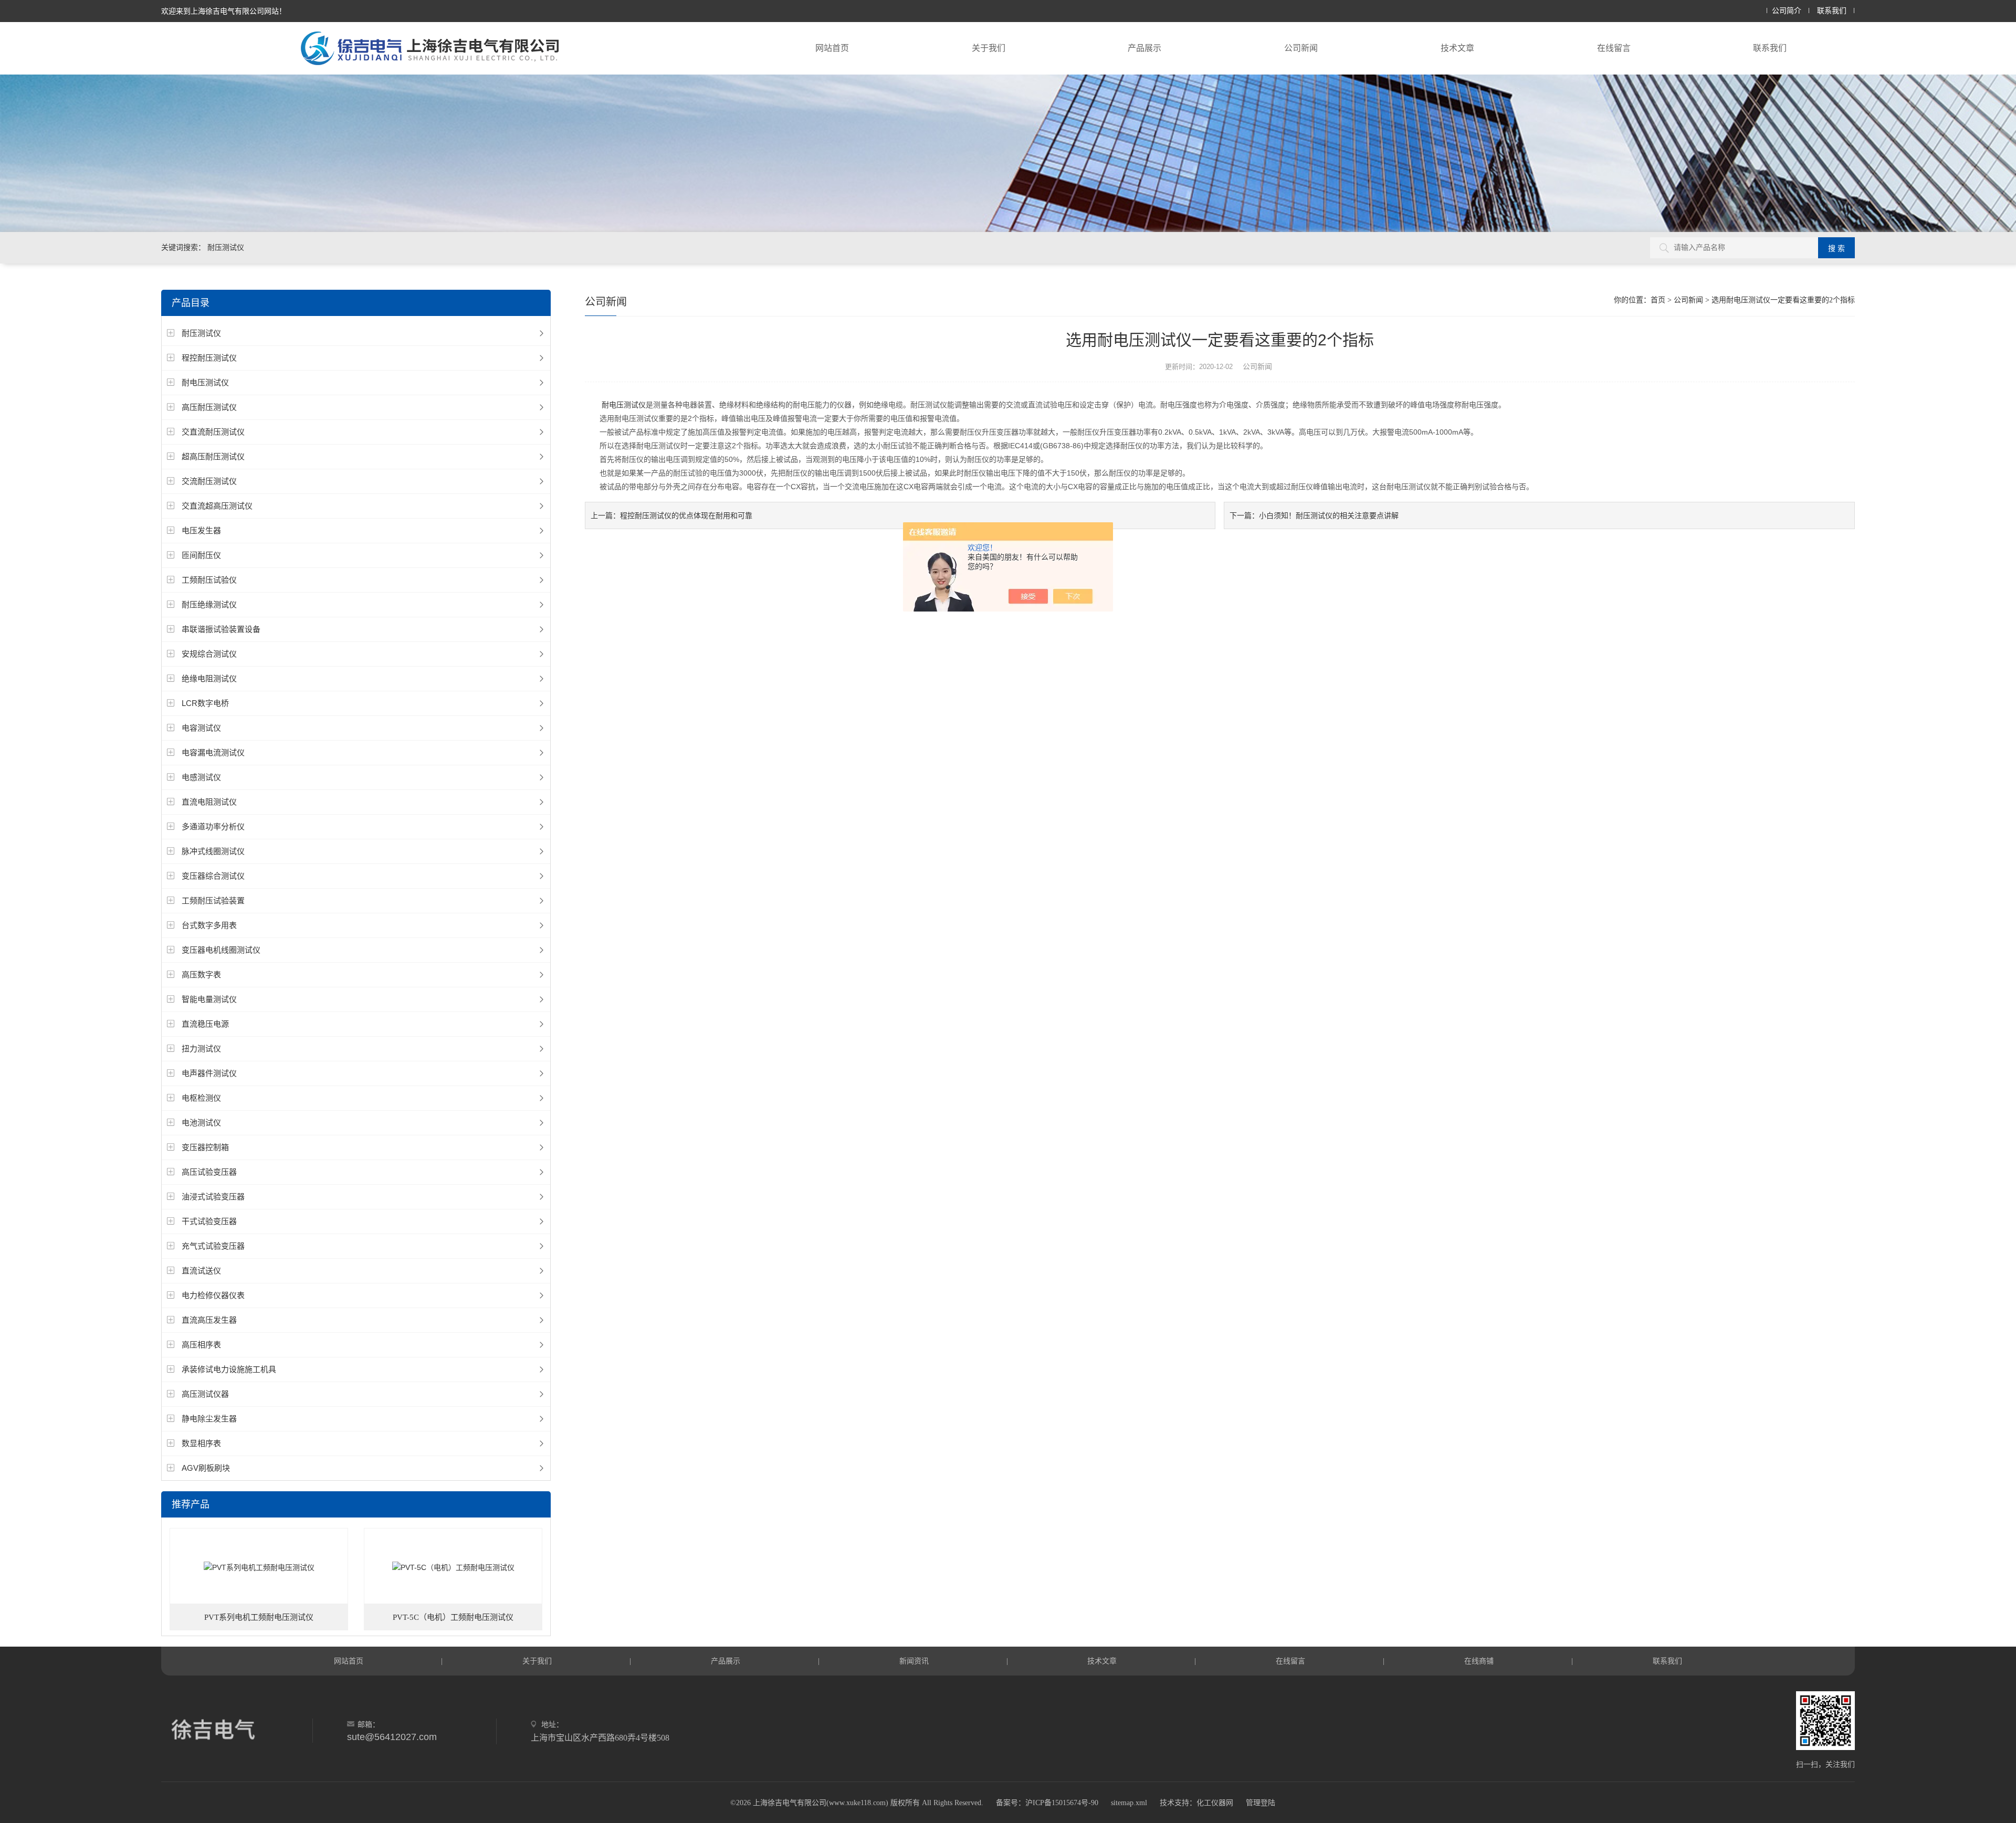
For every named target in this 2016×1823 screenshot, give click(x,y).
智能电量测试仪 (209, 999)
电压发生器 (201, 530)
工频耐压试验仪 (209, 580)
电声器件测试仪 (209, 1073)
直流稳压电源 (205, 1024)
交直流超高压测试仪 (217, 506)
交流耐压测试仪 (209, 481)
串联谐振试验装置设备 (221, 629)
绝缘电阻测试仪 (209, 678)
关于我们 (989, 48)
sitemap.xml (1129, 1803)
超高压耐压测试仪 (213, 456)
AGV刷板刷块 (206, 1468)
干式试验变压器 (209, 1221)
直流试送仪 (201, 1271)
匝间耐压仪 (201, 555)
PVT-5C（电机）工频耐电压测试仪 (453, 1617)
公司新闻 (1301, 48)
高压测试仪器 (205, 1394)
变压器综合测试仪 (213, 876)
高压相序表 (201, 1345)
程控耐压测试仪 (209, 358)
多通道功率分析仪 (213, 826)
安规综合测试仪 (209, 654)
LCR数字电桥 (205, 703)
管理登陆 (1261, 1803)
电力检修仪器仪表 (213, 1295)
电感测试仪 (201, 777)
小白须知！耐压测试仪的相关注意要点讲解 (1329, 515)
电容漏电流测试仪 (213, 752)
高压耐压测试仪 (209, 407)
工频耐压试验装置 (213, 900)
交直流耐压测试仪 (213, 432)
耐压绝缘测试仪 (209, 604)
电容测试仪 (201, 728)
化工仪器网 (1215, 1803)
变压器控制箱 (205, 1147)
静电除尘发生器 (209, 1419)
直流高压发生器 (209, 1320)
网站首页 (832, 48)
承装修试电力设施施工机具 (229, 1369)
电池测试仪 (201, 1123)
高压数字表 (201, 974)
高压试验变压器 (209, 1172)
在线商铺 (1479, 1661)
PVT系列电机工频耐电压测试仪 (259, 1617)
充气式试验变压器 (213, 1246)
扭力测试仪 (201, 1049)
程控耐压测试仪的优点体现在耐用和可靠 (686, 515)
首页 (1658, 300)
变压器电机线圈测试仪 (221, 950)
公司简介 (1787, 11)
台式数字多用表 (209, 925)
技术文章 (1457, 48)
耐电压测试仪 (205, 382)
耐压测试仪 (201, 333)
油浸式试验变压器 (213, 1197)
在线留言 (1614, 48)
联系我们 (1832, 11)
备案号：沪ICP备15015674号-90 (1047, 1803)
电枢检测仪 (201, 1098)
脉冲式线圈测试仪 (213, 851)
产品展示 (1144, 48)
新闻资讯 (914, 1661)
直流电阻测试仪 (209, 802)
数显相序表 (201, 1443)
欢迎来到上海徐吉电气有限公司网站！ (224, 11)
